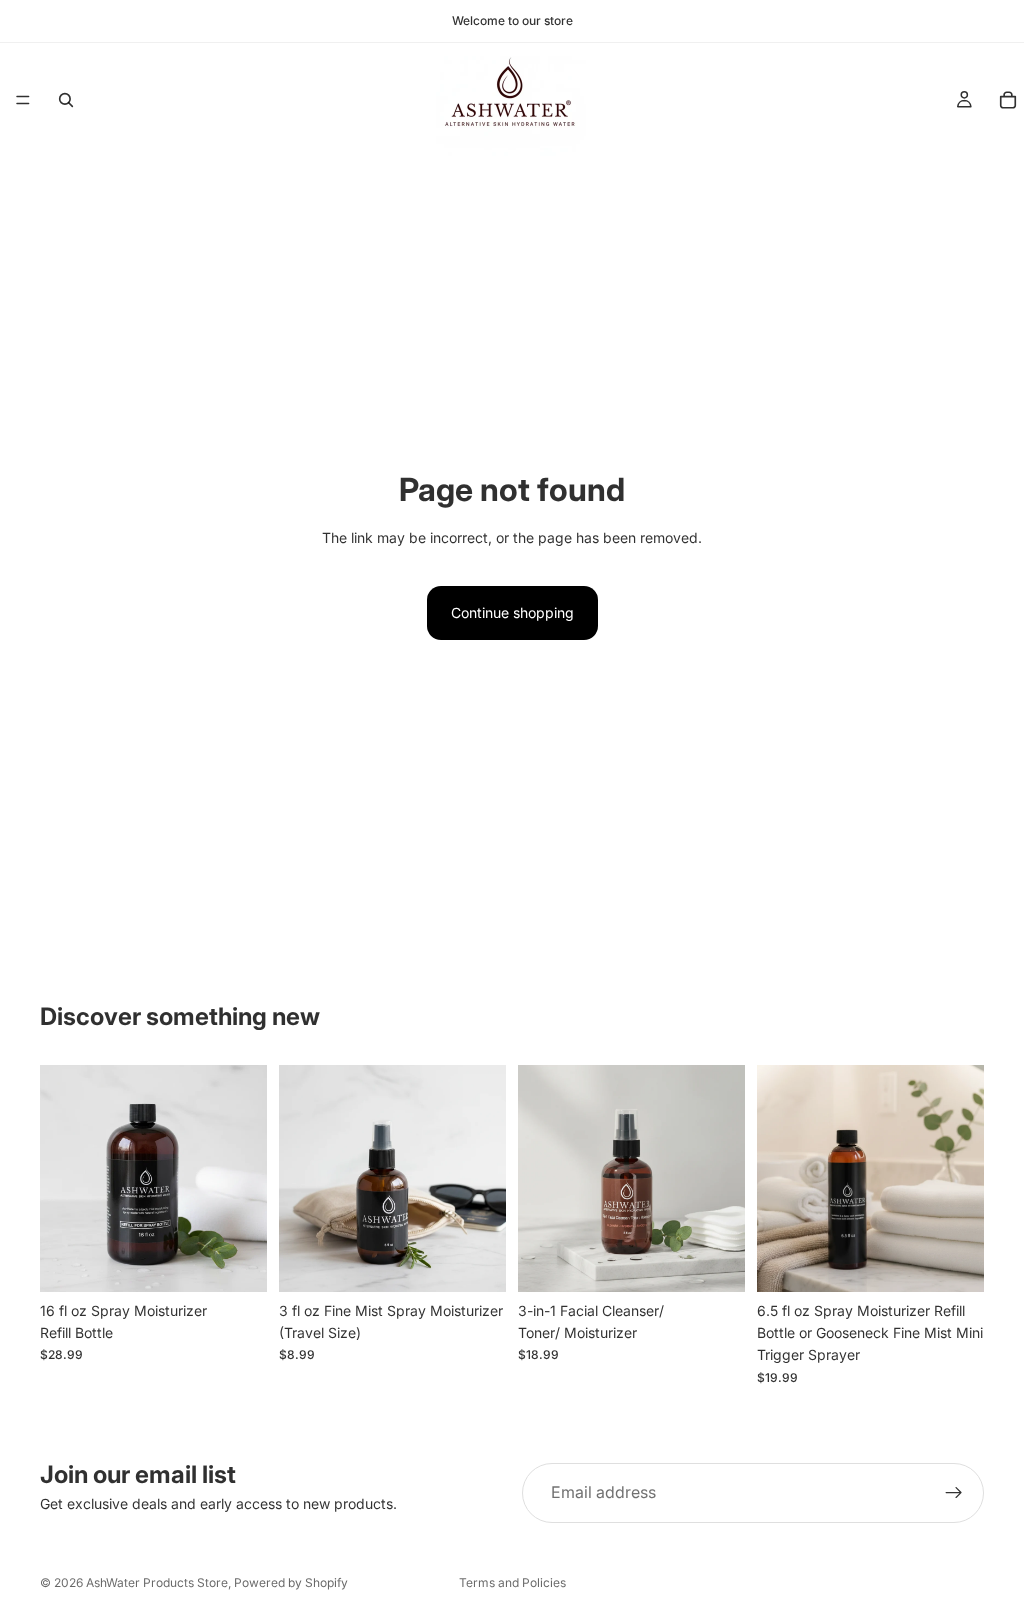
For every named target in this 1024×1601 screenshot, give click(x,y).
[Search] (66, 100)
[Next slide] (245, 1178)
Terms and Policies (512, 1582)
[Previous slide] (62, 1178)
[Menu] (23, 100)
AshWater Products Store (157, 1582)
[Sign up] (954, 1493)
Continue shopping (512, 612)
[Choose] (236, 1261)
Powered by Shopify (291, 1582)
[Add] (714, 1261)
